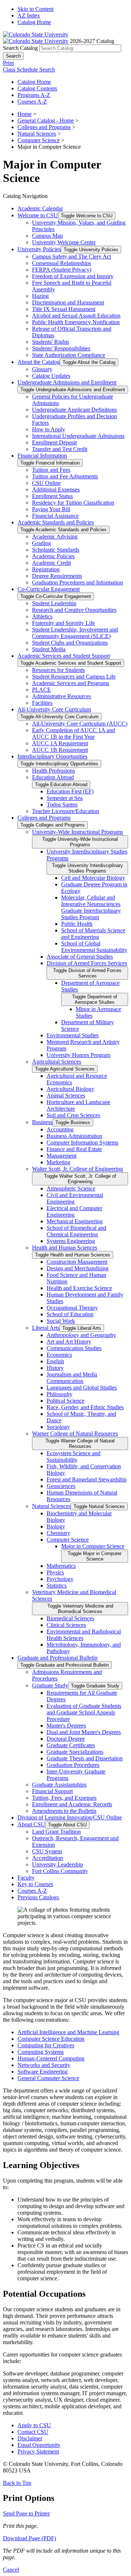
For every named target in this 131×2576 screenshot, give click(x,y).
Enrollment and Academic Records (72, 1804)
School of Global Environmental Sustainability (94, 947)
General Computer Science (48, 2078)
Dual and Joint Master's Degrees (84, 1732)
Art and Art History (69, 1342)
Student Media (49, 649)
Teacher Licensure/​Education (65, 811)
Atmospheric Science (71, 1188)
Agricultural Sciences (57, 1062)
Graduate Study (50, 1685)
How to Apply (49, 429)
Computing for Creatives (46, 2045)
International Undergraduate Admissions (78, 436)
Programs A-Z (34, 95)
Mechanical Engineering (75, 1221)
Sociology (58, 1427)
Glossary (42, 369)
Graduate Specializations (75, 1752)
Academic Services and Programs (71, 683)
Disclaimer (30, 2438)
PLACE (41, 690)
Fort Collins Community (60, 1871)
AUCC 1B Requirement (60, 750)
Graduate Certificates (71, 1745)
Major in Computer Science (93, 1546)
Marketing (58, 1162)
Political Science (65, 1401)
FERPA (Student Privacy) (62, 270)
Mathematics (61, 1566)
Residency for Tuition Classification (73, 503)
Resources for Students (58, 670)
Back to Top (17, 2483)
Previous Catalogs (38, 1897)
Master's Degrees (66, 1726)
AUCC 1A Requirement (60, 743)
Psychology (60, 1579)
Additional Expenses (56, 489)
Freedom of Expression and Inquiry (73, 276)
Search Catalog (20, 48)
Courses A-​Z (32, 1891)
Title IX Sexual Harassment (64, 309)
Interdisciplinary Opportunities (52, 756)
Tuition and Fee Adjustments (65, 476)
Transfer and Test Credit (60, 449)
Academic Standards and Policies (56, 522)
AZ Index (29, 15)
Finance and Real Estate (74, 1149)
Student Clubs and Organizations (70, 643)
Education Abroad (53, 777)
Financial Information (42, 456)
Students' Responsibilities (61, 348)
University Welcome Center (64, 242)
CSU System (47, 1851)
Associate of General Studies (80, 957)
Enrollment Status (52, 496)
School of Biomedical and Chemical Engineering (76, 1231)
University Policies (39, 249)
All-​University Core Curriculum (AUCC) (80, 724)
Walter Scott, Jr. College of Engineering (78, 1169)
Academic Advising (55, 537)
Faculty (26, 1878)
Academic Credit (51, 563)
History (55, 1368)
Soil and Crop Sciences (73, 1115)
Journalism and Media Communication (72, 1378)
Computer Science (39, 140)
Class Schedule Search (29, 69)
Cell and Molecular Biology (93, 878)
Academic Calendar (40, 208)
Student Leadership (54, 603)
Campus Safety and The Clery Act (72, 257)
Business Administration (74, 1136)
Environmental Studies (73, 1035)
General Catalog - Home (46, 121)
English (55, 1361)
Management (61, 1156)
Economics (59, 1355)
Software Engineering (43, 2072)
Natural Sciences (37, 134)
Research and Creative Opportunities (74, 610)
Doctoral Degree (66, 1739)
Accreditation (47, 1858)
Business (42, 1122)
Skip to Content (35, 9)
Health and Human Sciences (65, 1248)
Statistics (57, 1586)
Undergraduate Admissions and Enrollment (67, 382)
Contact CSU (33, 2432)
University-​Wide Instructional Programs (78, 832)
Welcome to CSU (38, 215)
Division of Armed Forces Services (87, 963)
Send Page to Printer (26, 2513)
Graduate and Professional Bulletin (57, 1658)
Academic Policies (53, 556)
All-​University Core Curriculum (54, 709)
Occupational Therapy (72, 1308)
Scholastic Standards (56, 550)
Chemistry (58, 1533)
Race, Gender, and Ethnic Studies (85, 1407)
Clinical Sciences (66, 1625)
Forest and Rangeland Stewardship (87, 1479)
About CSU (31, 1824)
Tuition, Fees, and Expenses (64, 1798)
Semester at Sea (65, 798)
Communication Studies (74, 1348)
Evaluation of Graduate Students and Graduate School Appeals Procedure (84, 1712)
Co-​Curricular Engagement (49, 589)
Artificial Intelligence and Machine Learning (68, 2032)
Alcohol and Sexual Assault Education (76, 316)
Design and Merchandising (78, 1268)
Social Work (61, 1321)
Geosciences (61, 1486)
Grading (41, 543)
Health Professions (53, 771)
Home (25, 114)
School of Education (70, 1314)
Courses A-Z (32, 102)
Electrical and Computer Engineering (74, 1211)
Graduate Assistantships (59, 1785)
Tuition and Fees (51, 470)
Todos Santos (62, 805)
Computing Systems (41, 2052)
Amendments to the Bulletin (64, 1811)
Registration (46, 569)
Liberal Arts (46, 1328)
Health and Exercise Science (79, 1288)
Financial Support (52, 1791)
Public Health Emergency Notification (76, 322)
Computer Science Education (51, 2039)
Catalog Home (34, 22)
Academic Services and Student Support (64, 656)
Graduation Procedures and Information (78, 582)
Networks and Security (44, 2065)
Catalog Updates (51, 376)
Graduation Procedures (73, 1765)
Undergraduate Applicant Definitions (74, 410)
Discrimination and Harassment (68, 302)
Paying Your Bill (51, 509)
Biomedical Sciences (70, 1618)
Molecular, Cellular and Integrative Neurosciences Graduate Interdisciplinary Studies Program (91, 907)
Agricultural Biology (70, 1089)
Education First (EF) (70, 791)
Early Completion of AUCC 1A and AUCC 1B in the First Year (74, 733)
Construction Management (77, 1262)
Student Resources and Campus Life (74, 677)
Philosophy (59, 1394)
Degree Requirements (57, 576)
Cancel (11, 2570)
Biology (56, 1526)
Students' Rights (51, 342)
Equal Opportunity (39, 2445)
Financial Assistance (55, 516)
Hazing (40, 296)
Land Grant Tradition (56, 1832)
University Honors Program (78, 1055)
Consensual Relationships (61, 263)
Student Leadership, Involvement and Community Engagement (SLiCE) (75, 633)
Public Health (77, 924)
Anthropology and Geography (81, 1335)
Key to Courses (35, 1884)
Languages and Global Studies (82, 1388)
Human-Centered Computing (51, 2058)
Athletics (42, 616)
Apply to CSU (34, 2425)
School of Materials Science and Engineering (93, 934)
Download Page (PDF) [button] (29, 2538)
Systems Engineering (71, 1241)
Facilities (42, 703)
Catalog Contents (37, 88)
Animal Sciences (66, 1095)
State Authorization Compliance (69, 355)
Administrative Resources (61, 696)
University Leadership (57, 1864)
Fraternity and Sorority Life (63, 623)
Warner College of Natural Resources (75, 1433)
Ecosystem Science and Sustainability (74, 1456)
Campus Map (47, 236)
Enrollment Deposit (54, 442)
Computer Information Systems (82, 1143)
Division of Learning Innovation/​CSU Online (70, 1817)
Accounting (60, 1129)
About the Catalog (39, 362)
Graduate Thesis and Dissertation (85, 1758)
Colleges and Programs (44, 127)
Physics (55, 1572)
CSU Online (46, 483)
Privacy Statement (38, 2451)
